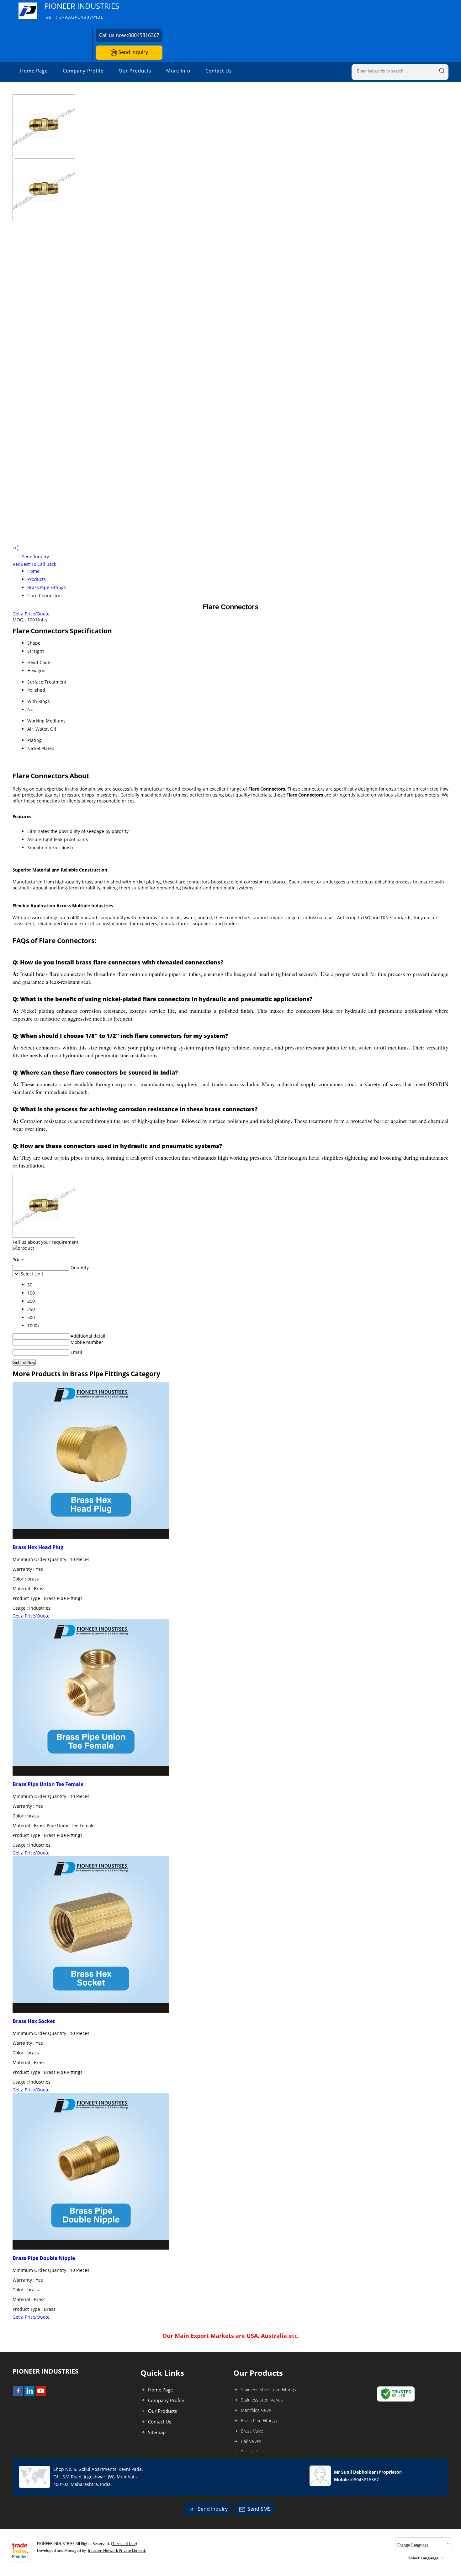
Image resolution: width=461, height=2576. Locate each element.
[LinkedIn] (29, 2394)
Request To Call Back (34, 564)
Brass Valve (252, 2431)
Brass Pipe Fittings (47, 587)
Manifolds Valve (256, 2410)
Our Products (135, 71)
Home (33, 571)
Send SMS (259, 2509)
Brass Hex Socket (34, 2021)
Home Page (34, 71)
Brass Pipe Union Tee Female (48, 1784)
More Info (178, 71)
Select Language (424, 2558)
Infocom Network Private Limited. (117, 2550)
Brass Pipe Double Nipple (44, 2258)
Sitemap (157, 2432)
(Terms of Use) (124, 2544)
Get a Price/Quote (31, 614)
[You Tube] (41, 2394)
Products (37, 579)
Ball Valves (251, 2441)
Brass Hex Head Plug (38, 1547)
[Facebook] (18, 2394)
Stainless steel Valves (262, 2400)
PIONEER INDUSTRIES (82, 11)
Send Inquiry (132, 52)
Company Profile (83, 71)
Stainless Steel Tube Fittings (268, 2389)
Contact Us (219, 71)
